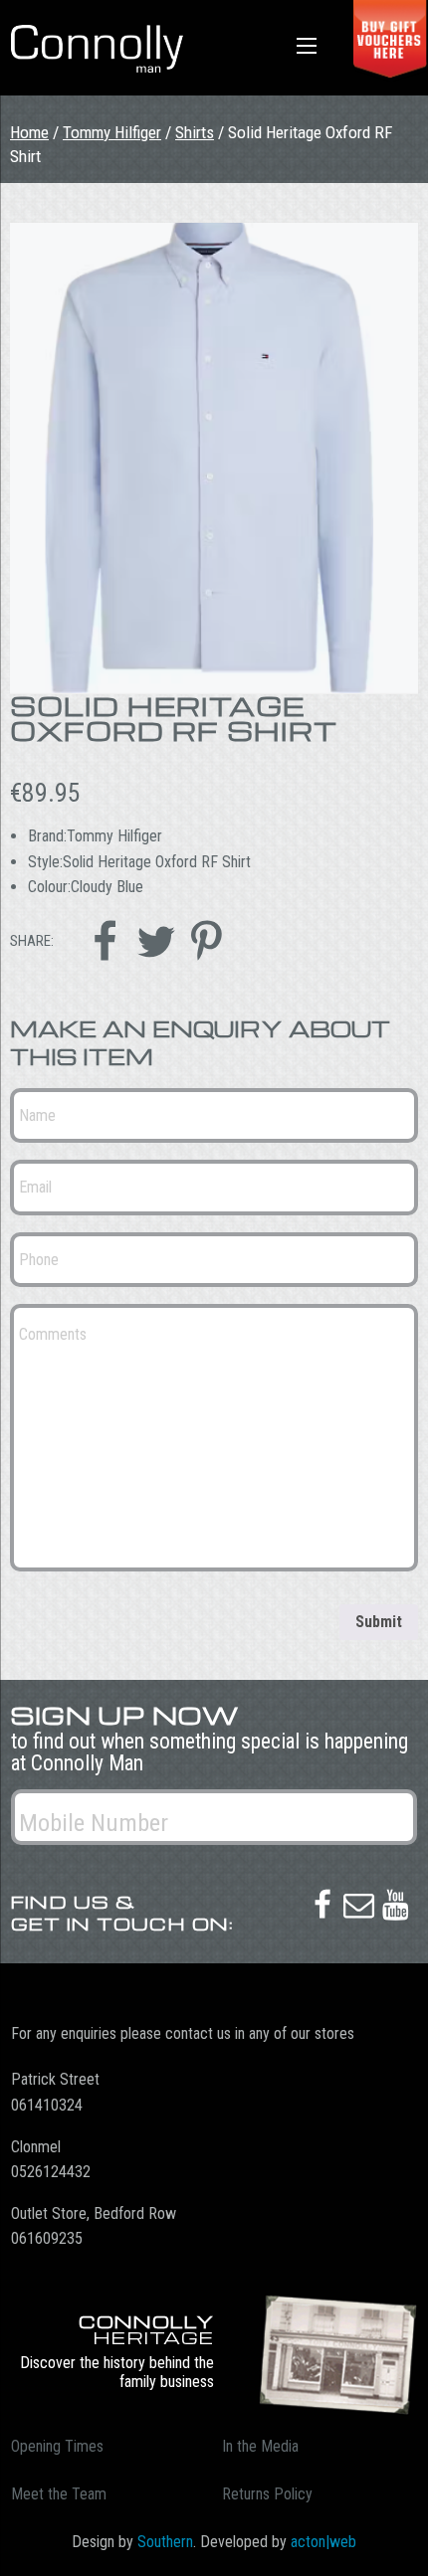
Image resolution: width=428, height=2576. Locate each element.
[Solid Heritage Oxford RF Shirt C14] (214, 459)
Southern (165, 2542)
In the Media (260, 2446)
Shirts (195, 132)
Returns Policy (267, 2494)
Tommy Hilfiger (112, 132)
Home (29, 132)
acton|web (323, 2542)
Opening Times (57, 2446)
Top (406, 2549)
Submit (379, 1622)
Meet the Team (59, 2494)
